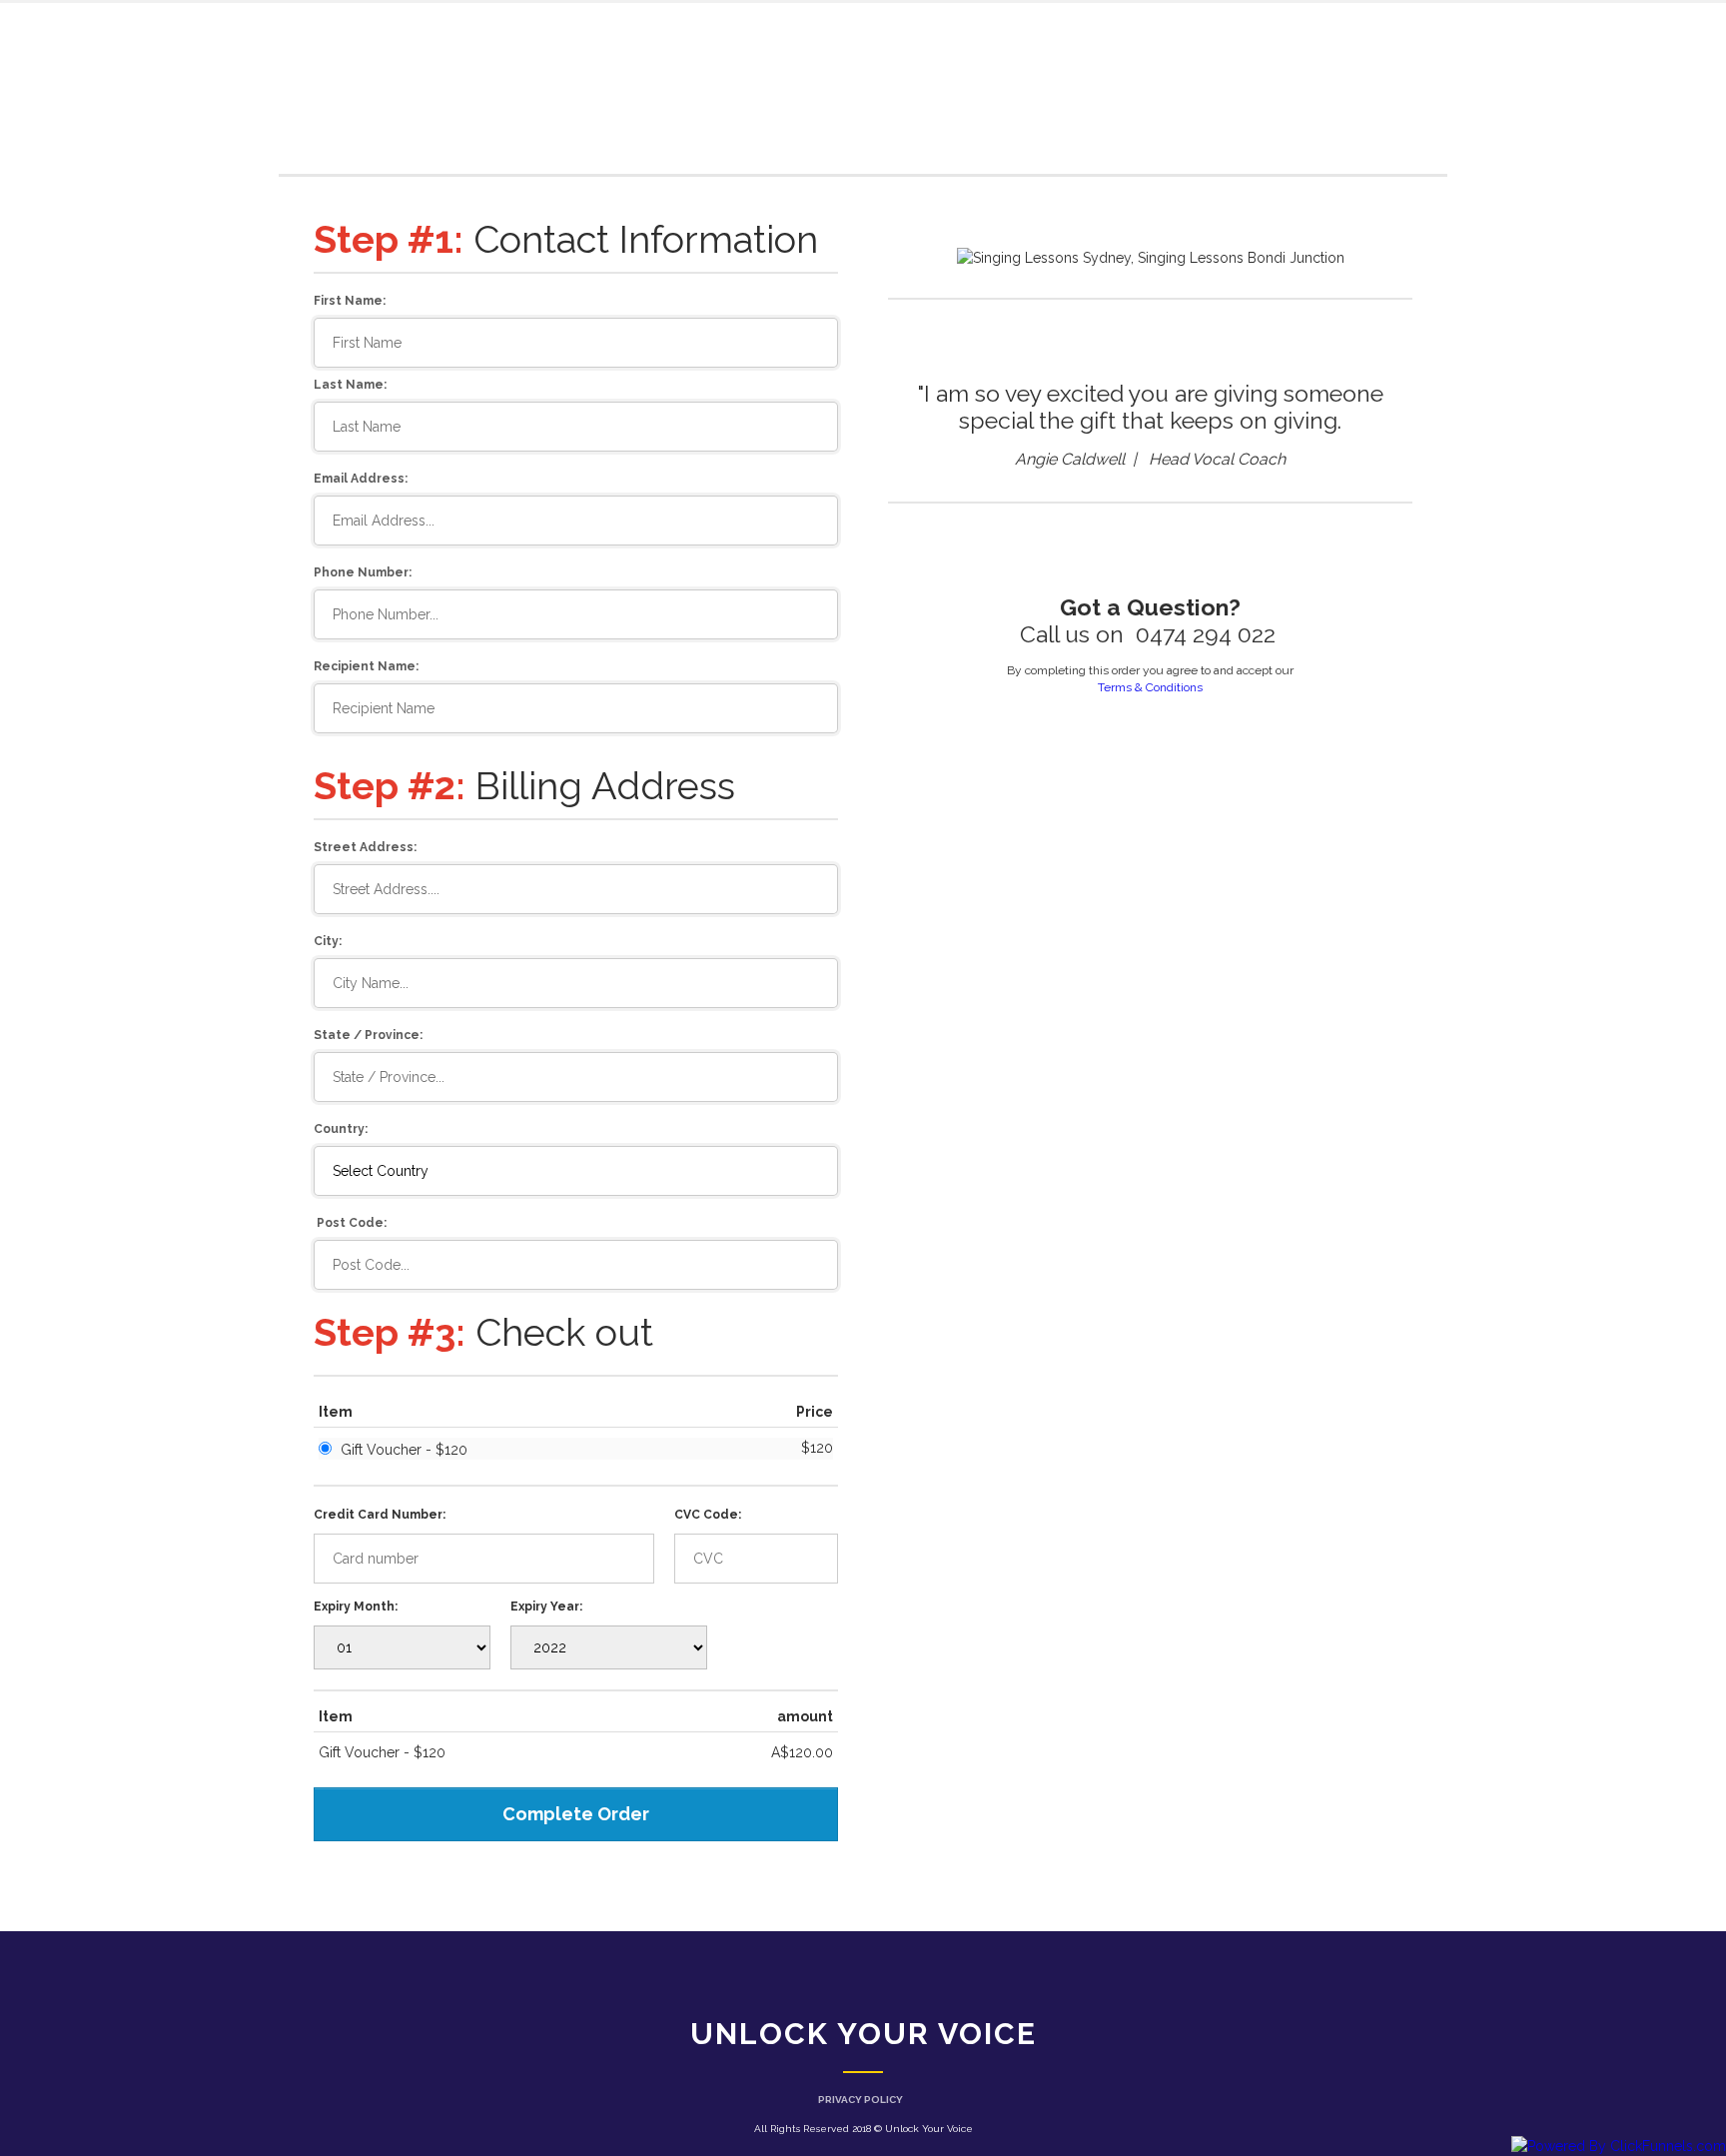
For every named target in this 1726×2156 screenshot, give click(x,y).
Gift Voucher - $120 (404, 1450)
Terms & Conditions (1150, 687)
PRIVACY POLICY (861, 2100)
